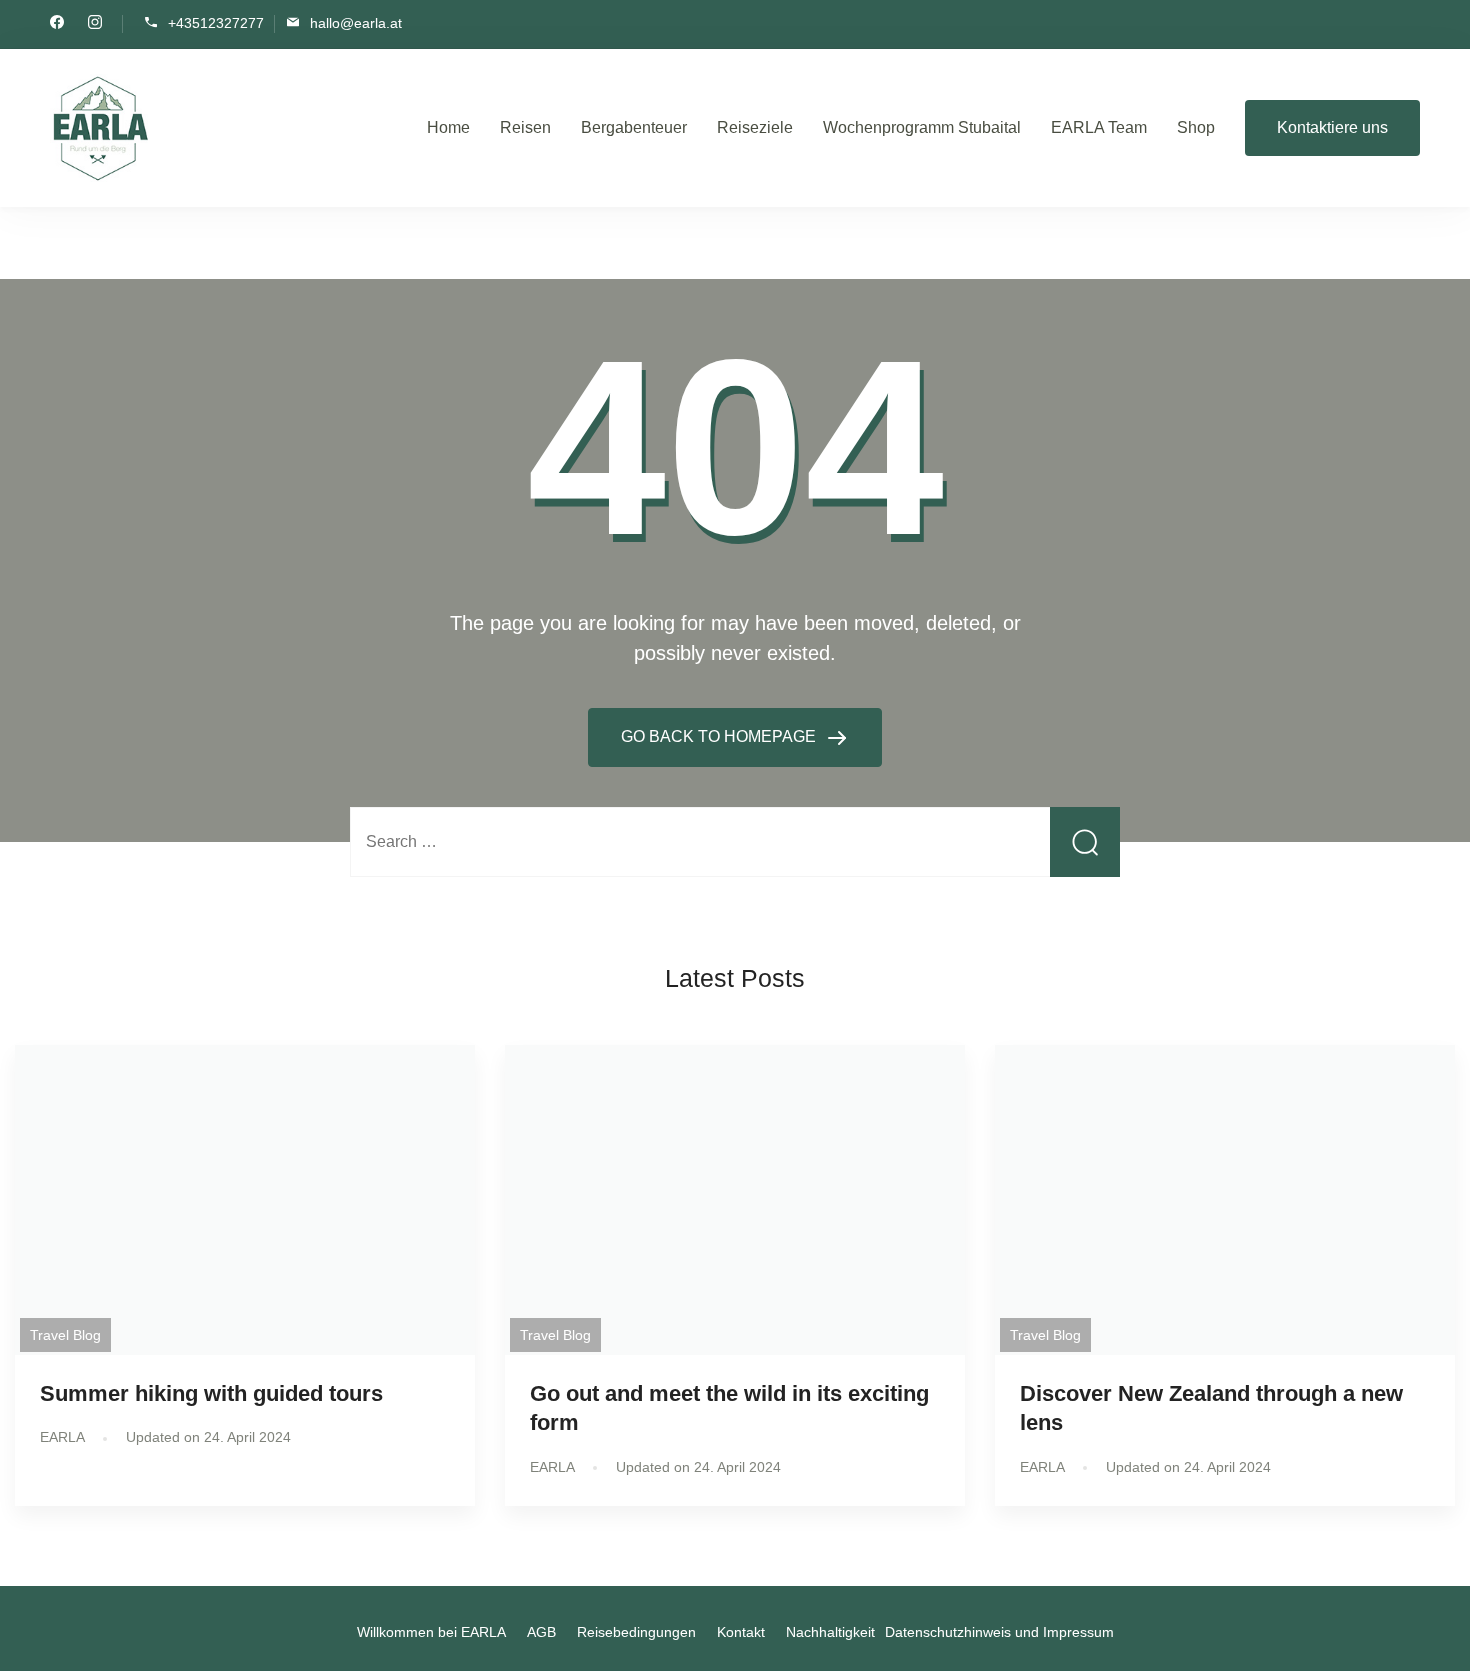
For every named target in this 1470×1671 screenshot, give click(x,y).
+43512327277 (216, 22)
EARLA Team (1099, 127)
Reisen (525, 127)
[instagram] (95, 24)
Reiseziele (755, 127)
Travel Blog (65, 1335)
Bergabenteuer (634, 127)
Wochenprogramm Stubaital (922, 127)
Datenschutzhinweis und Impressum (999, 1632)
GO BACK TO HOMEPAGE (720, 736)
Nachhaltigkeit (830, 1632)
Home (448, 127)
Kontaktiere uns (1332, 127)
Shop (1196, 127)
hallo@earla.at (356, 22)
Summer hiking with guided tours (211, 1393)
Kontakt (741, 1632)
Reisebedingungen (636, 1632)
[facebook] (57, 24)
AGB (541, 1632)
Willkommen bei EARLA (431, 1632)
